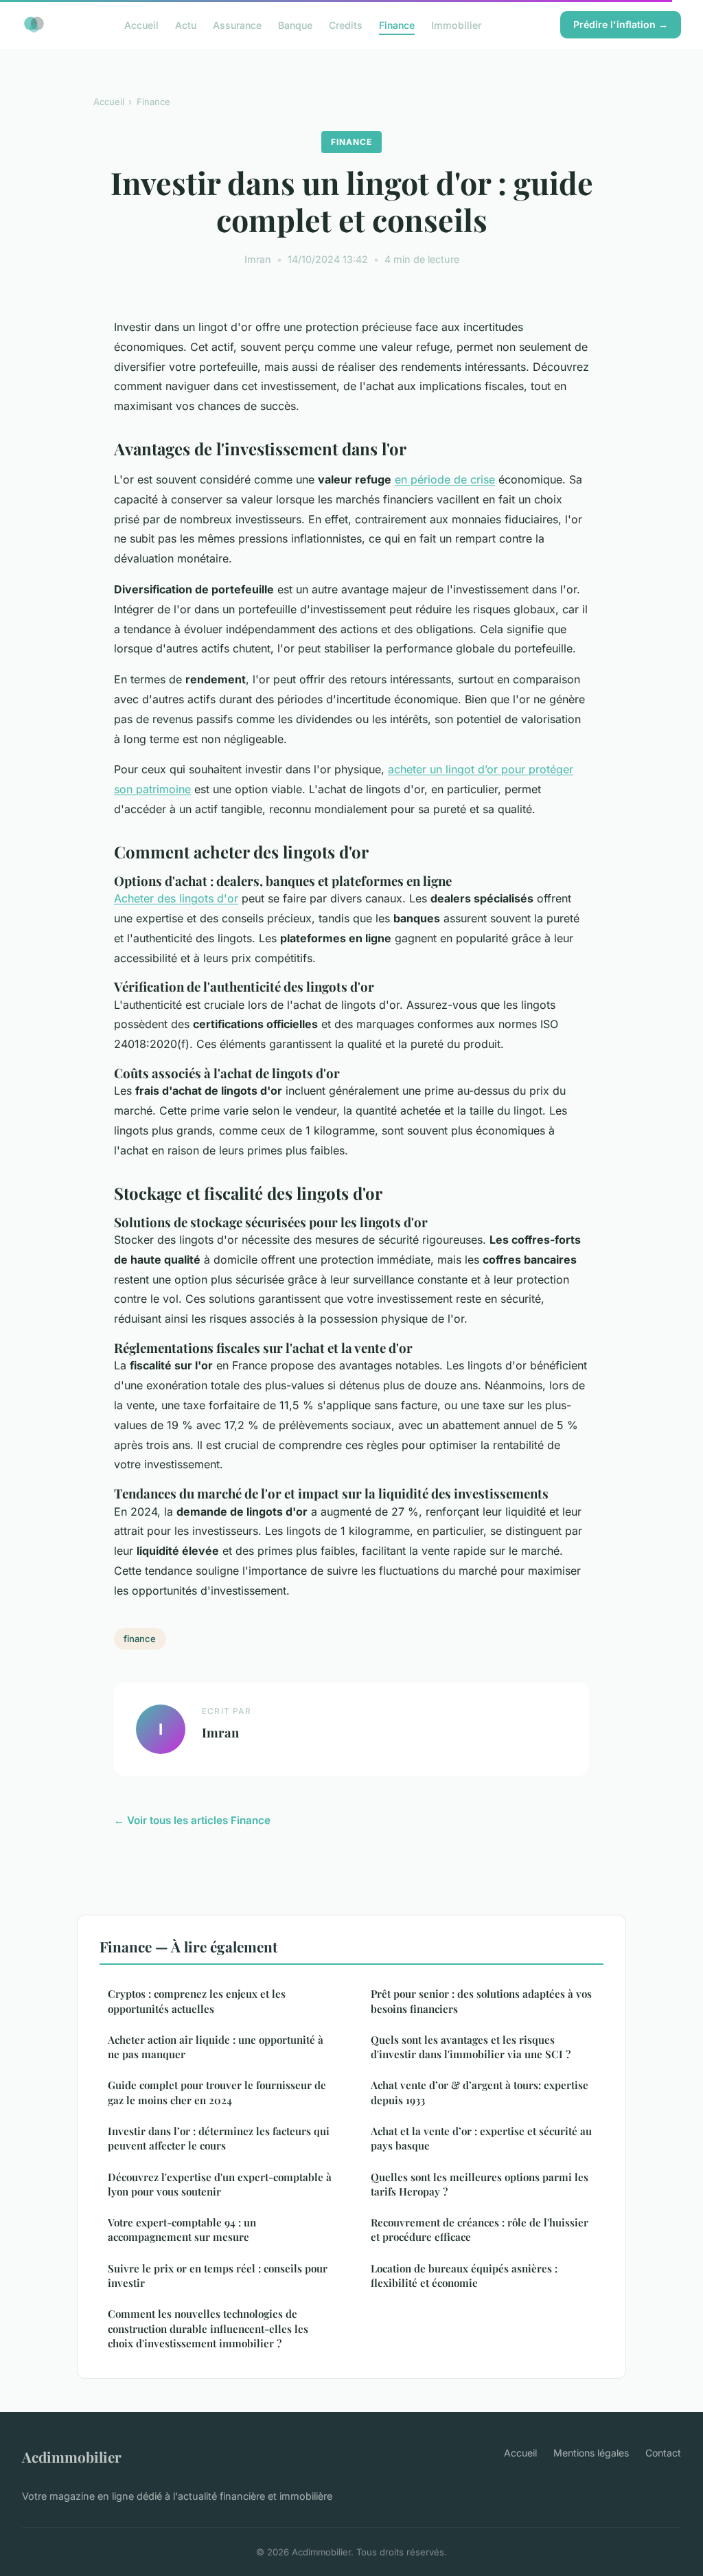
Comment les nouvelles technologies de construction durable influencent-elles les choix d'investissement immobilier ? (208, 2328)
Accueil (141, 24)
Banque (295, 24)
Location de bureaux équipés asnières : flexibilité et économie (464, 2276)
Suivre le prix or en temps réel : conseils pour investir (218, 2276)
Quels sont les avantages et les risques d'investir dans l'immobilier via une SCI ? (471, 2047)
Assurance (237, 24)
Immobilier (456, 24)
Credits (346, 24)
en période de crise (445, 479)
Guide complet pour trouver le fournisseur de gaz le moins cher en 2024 (217, 2092)
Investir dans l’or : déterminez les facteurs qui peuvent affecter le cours (219, 2138)
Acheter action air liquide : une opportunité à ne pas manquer (216, 2047)
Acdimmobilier (72, 2457)
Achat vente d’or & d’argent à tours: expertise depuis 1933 (480, 2092)
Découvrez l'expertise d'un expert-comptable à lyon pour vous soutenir (220, 2184)
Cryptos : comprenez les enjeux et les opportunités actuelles (197, 2001)
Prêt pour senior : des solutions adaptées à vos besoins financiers (481, 2001)
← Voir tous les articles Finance (192, 1820)
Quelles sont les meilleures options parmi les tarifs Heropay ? (480, 2184)
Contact (663, 2453)
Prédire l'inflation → (621, 24)
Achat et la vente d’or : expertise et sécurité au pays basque (481, 2138)
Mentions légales (591, 2453)
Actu (186, 24)
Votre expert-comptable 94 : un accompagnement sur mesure (182, 2230)
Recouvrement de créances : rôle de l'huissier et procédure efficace (480, 2230)
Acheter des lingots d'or (176, 898)
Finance (397, 24)
